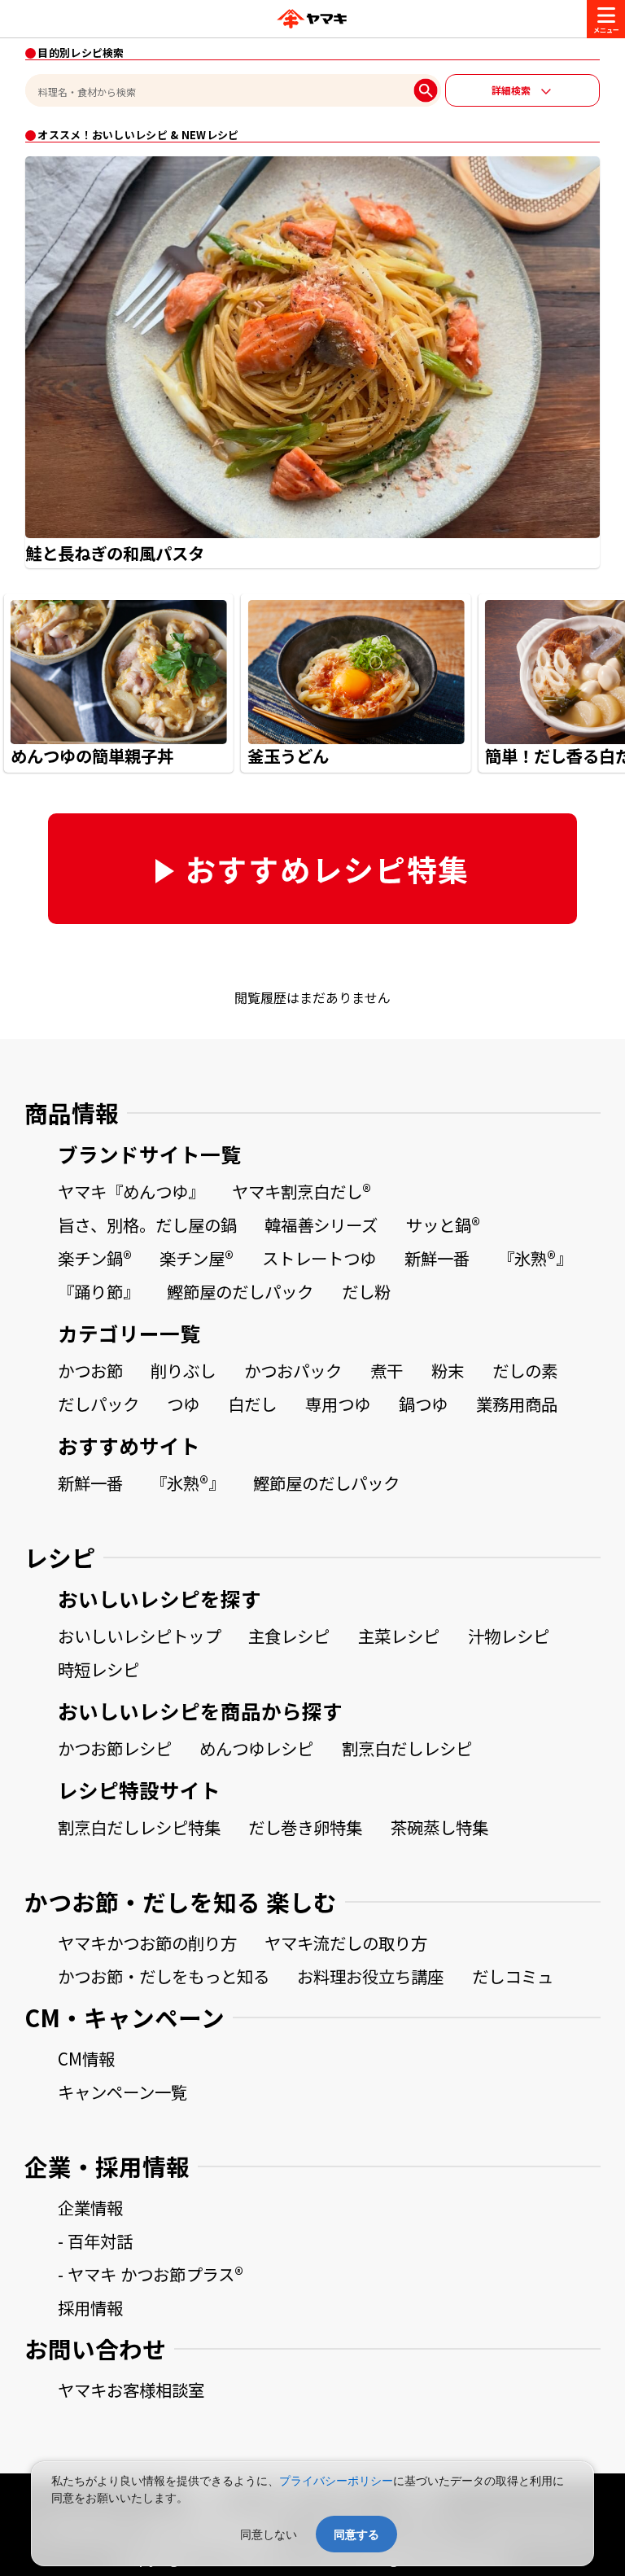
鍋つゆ (423, 1404)
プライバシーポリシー (336, 2480)
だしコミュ (513, 1976)
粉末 (448, 1370)
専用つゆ (338, 1404)
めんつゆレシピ (256, 1748)
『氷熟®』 (535, 1258)
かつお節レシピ (115, 1748)
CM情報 (86, 2058)
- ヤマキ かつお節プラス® (151, 2274)
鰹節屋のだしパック (240, 1291)
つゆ (183, 1404)
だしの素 (525, 1370)
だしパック (98, 1404)
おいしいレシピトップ (139, 1636)
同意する (356, 2534)
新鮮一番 (437, 1258)
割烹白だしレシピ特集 (139, 1827)
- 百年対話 (95, 2241)
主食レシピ (289, 1636)
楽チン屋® (197, 1258)
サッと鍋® (443, 1224)
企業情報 (90, 2207)
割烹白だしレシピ (407, 1748)
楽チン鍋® (95, 1258)
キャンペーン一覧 (122, 2092)
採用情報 (90, 2307)
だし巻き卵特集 (305, 1827)
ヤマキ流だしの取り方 (346, 1943)
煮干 (387, 1370)
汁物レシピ (509, 1636)
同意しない (269, 2534)
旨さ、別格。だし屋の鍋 (147, 1224)
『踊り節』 (98, 1291)
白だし (252, 1404)
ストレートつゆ (319, 1258)
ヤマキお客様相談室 (131, 2390)
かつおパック (293, 1370)
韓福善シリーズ (321, 1224)
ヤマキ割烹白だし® (302, 1191)
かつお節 (90, 1370)
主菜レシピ (399, 1636)
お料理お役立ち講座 (370, 1976)
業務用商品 (517, 1404)
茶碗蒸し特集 (439, 1827)
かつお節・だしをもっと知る (164, 1976)
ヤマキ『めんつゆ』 (131, 1191)
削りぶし (183, 1370)
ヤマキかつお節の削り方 (147, 1943)
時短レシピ (98, 1669)
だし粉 (366, 1291)
